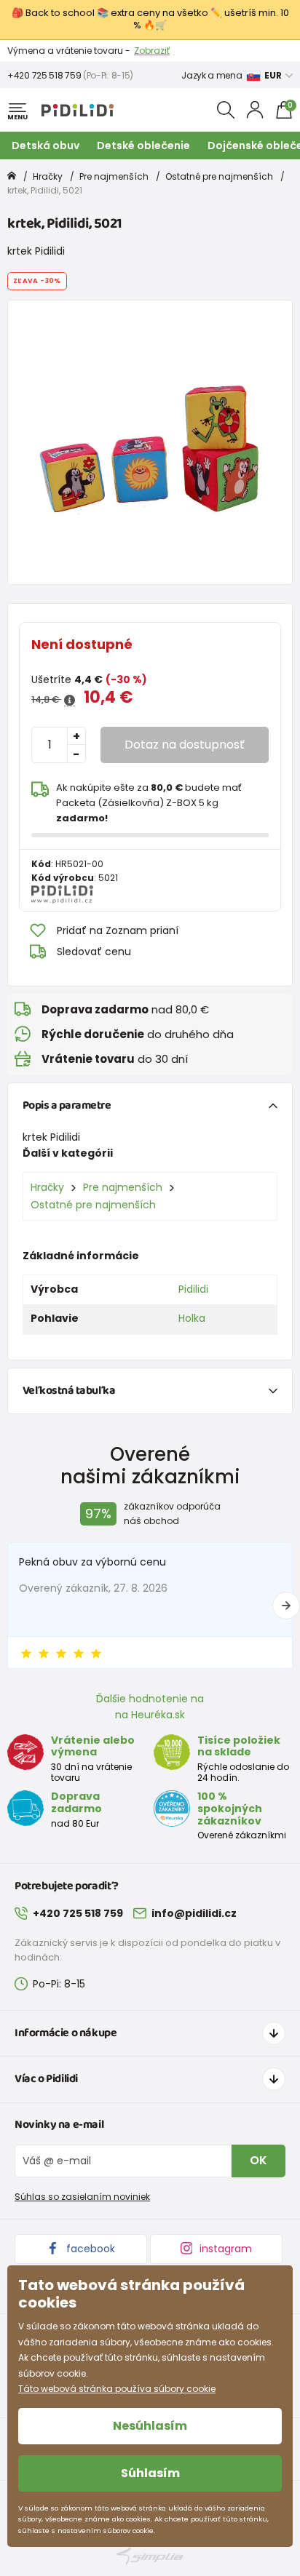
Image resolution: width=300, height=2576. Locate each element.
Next (286, 1606)
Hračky (48, 176)
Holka (192, 1318)
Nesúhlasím (150, 2426)
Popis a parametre (67, 1105)
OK (258, 2160)
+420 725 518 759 (44, 75)
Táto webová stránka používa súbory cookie (117, 2389)
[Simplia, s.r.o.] (150, 2556)
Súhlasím (150, 2473)
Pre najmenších (114, 176)
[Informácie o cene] (70, 701)
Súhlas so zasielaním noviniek (82, 2197)
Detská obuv (46, 145)
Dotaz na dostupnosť (185, 745)
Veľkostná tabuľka (69, 1391)
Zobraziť (152, 51)
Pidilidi (193, 1289)
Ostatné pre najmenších (219, 176)
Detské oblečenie (143, 145)
